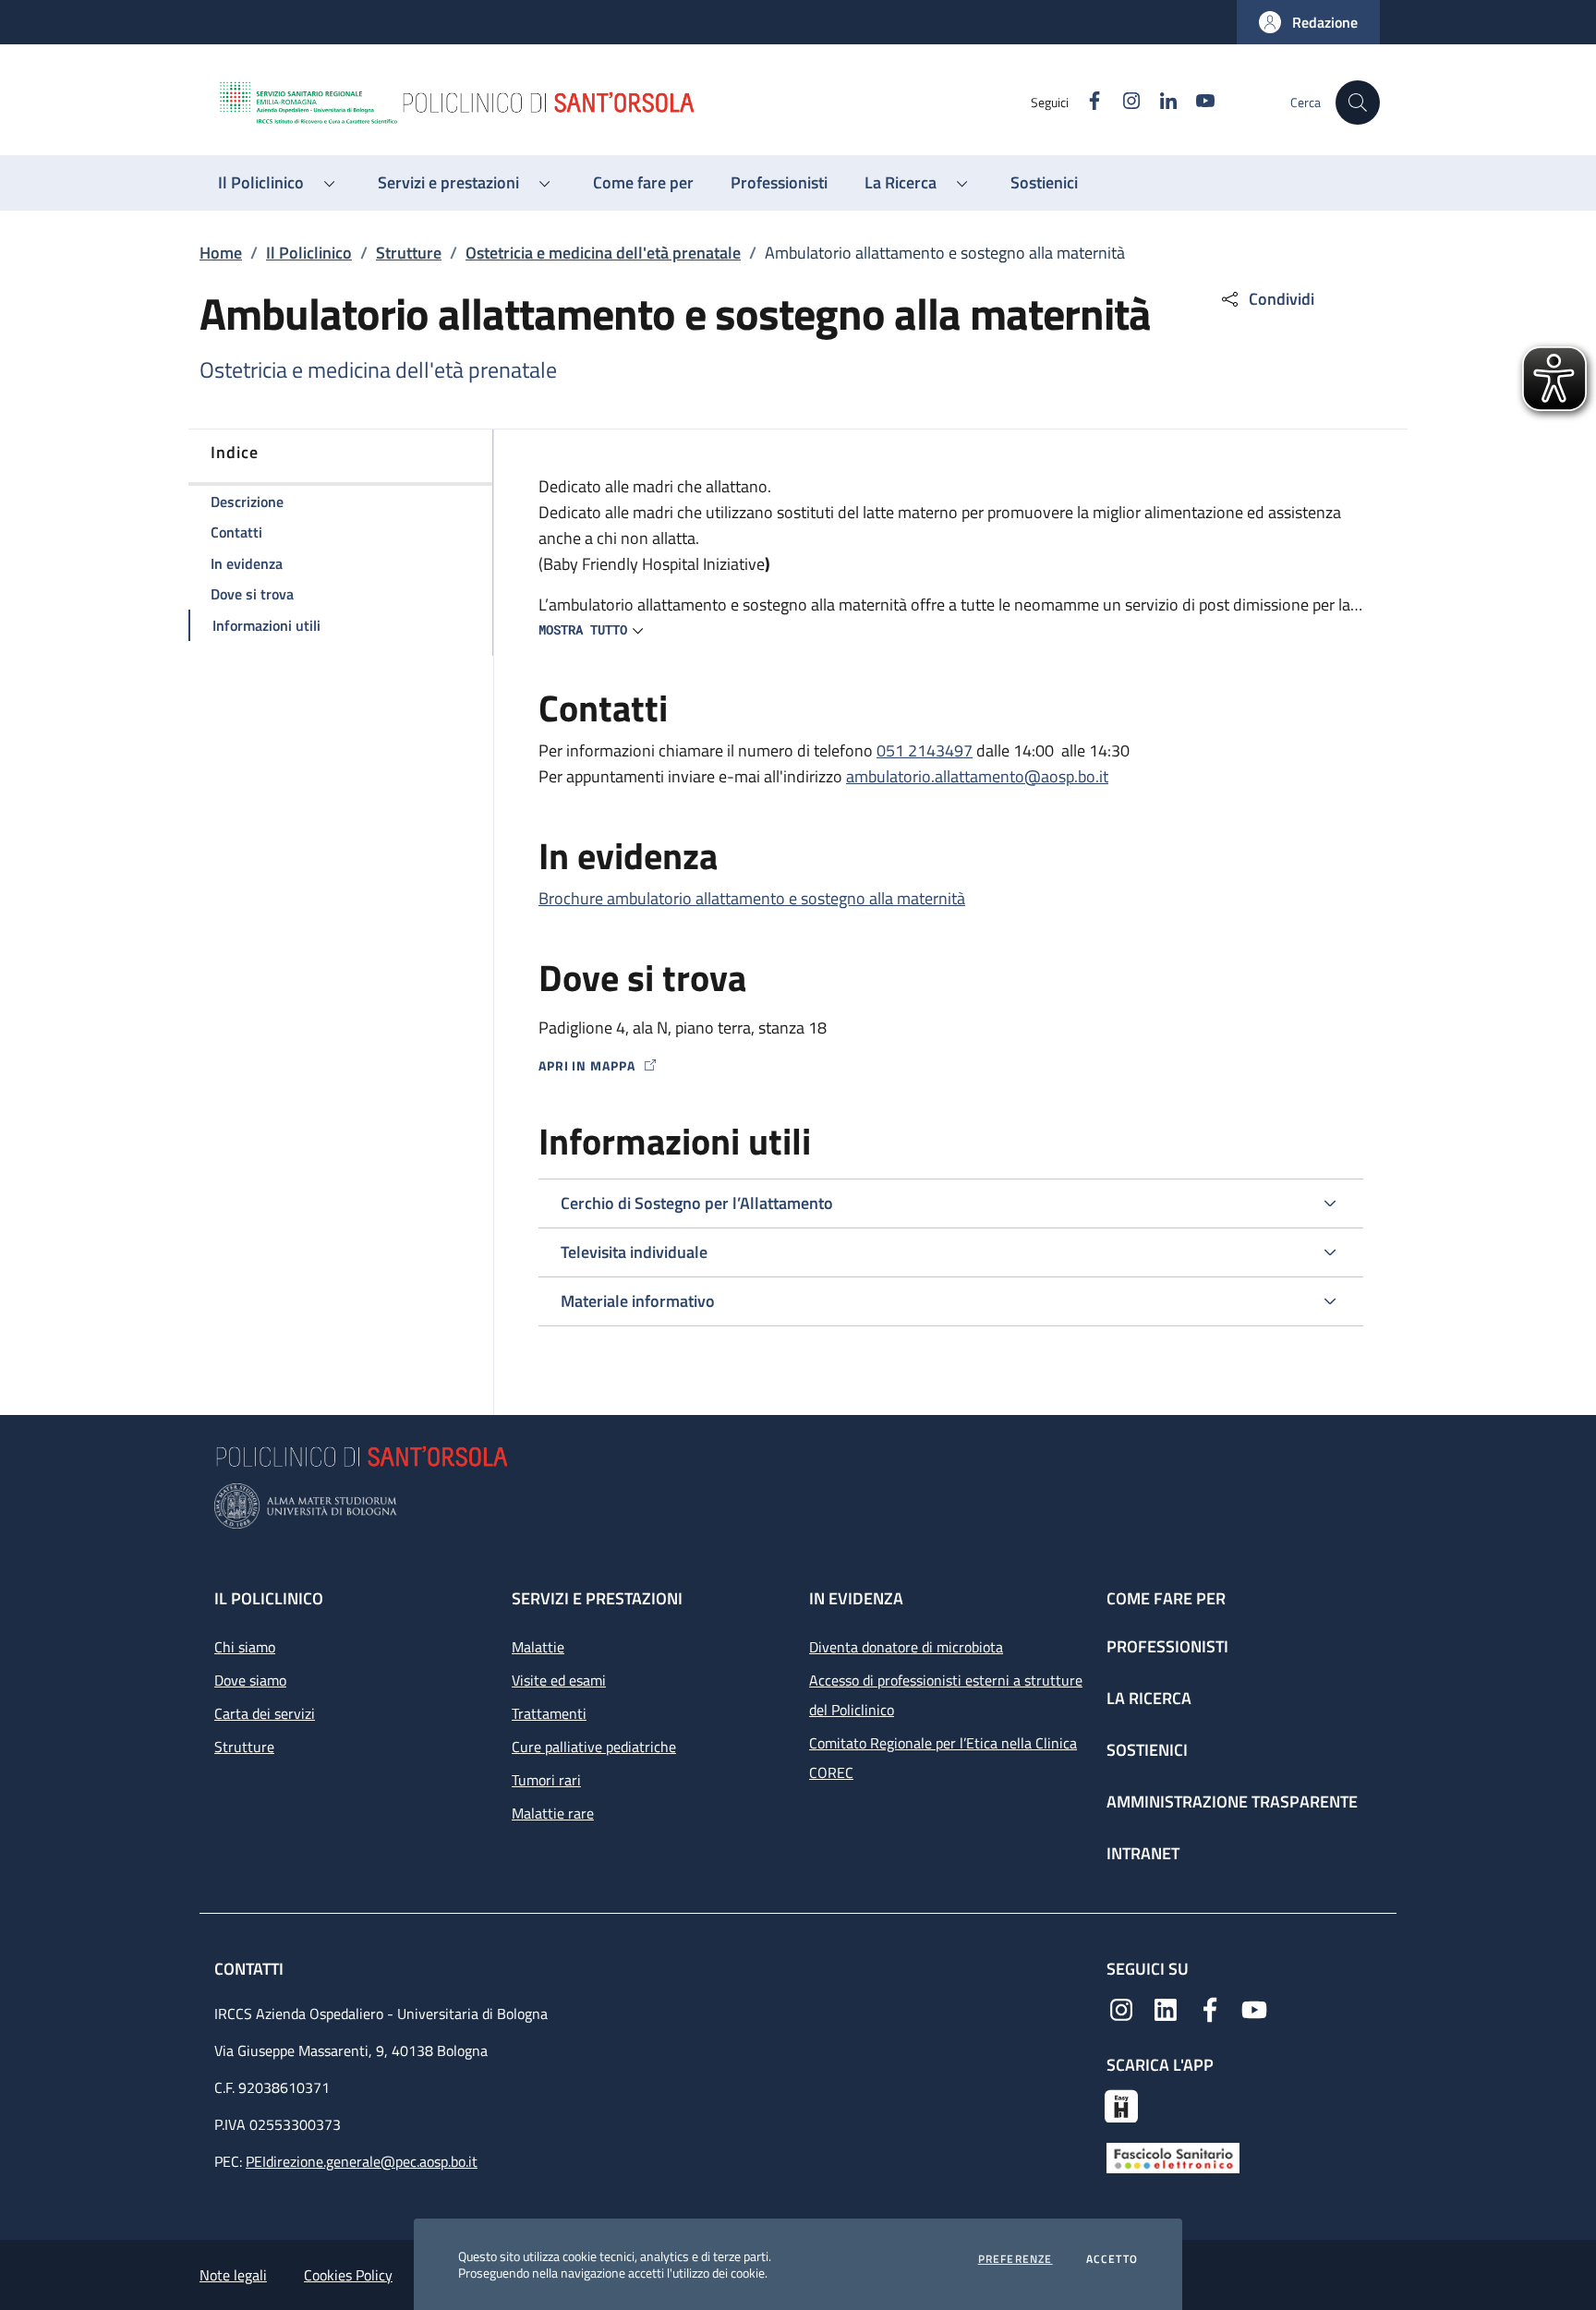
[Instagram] (1121, 2008)
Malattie (538, 1647)
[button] (1308, 22)
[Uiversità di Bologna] (798, 1506)
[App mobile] (1121, 2104)
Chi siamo (245, 1647)
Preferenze (1016, 2259)
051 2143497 (925, 750)
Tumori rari (546, 1780)
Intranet (1143, 1853)
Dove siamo (250, 1680)
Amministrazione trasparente (1232, 1802)
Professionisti (1167, 1646)
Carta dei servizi (265, 1713)
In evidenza (856, 1598)
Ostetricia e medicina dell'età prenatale (603, 253)
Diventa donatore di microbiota (906, 1647)
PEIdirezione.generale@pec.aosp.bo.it (362, 2161)
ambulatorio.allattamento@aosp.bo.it (977, 776)
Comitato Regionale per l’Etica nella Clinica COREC (943, 1758)
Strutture (409, 253)
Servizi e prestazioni (597, 1598)
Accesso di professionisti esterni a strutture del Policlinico (946, 1695)
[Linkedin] (1166, 2008)
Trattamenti (549, 1713)
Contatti (251, 1969)
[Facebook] (1210, 2008)
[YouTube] (1254, 2008)
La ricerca (1149, 1698)
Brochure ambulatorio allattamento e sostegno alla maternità (752, 898)
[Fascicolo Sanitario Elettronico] (1173, 2156)
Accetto (1112, 2259)
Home (221, 253)
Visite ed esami (559, 1680)
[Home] (623, 103)
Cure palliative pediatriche (594, 1747)
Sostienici (1147, 1750)
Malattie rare (553, 1813)
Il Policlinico (309, 253)
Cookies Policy (348, 2275)
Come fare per (1166, 1598)
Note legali (233, 2275)
